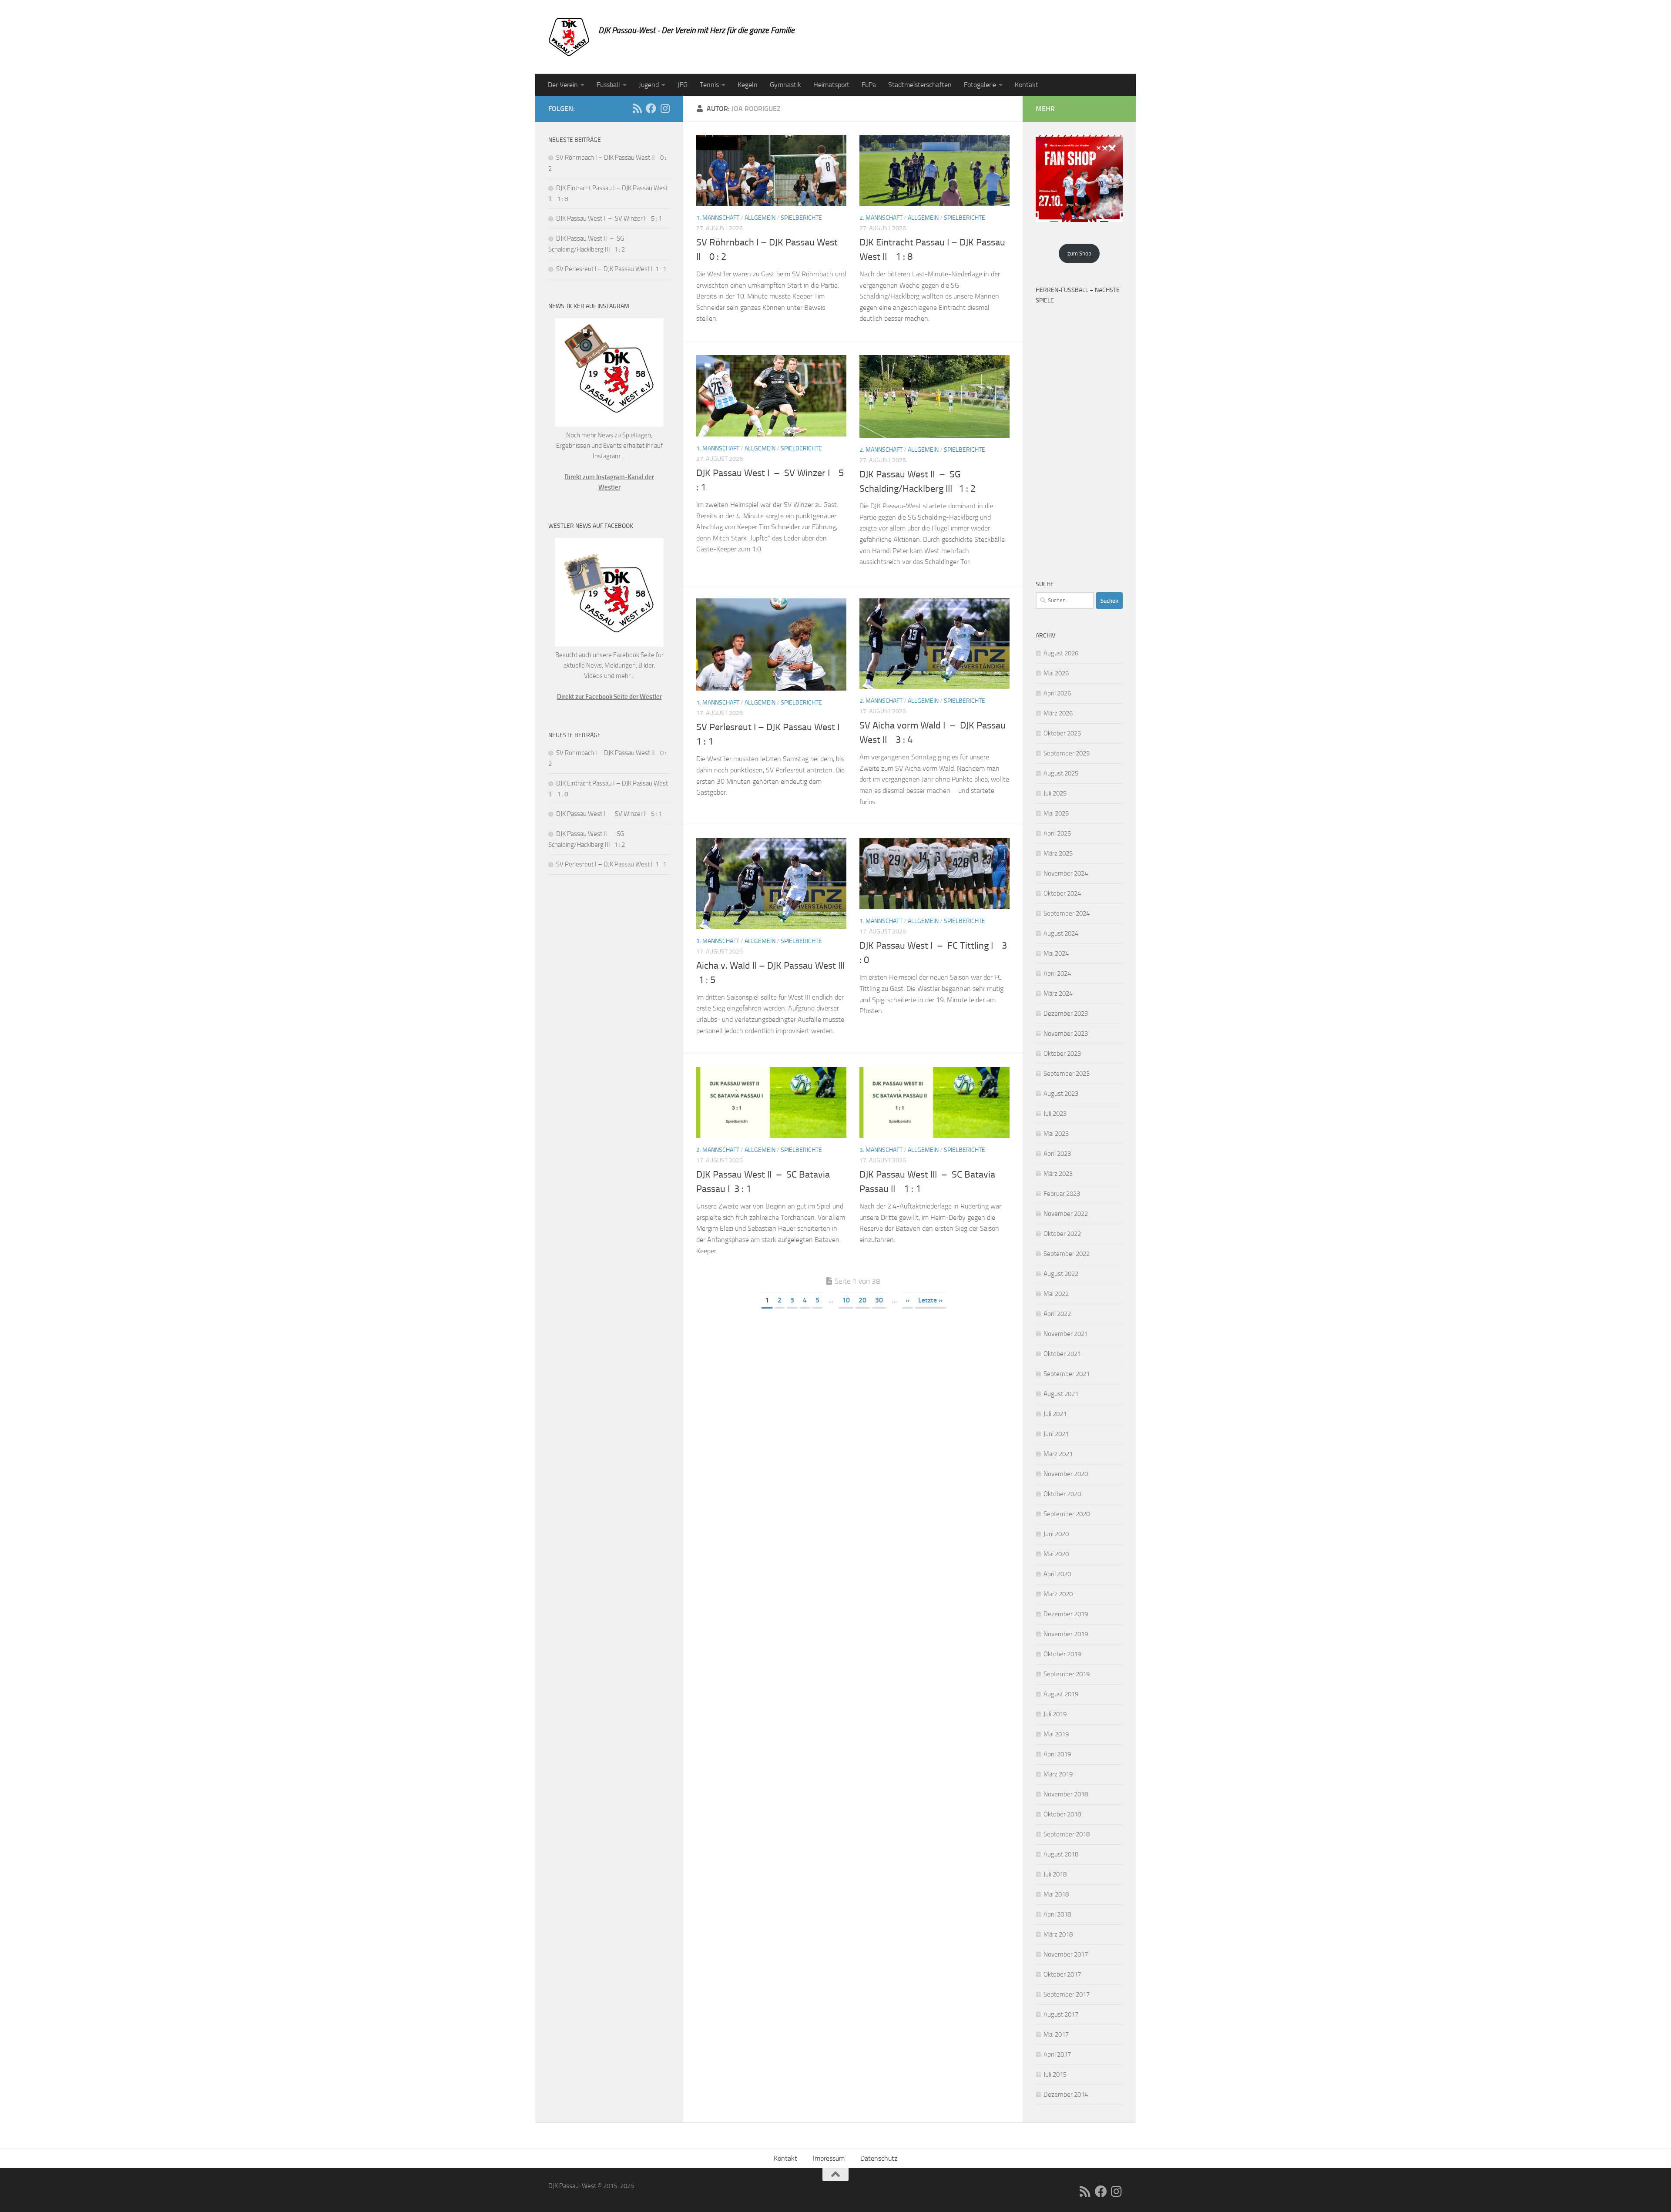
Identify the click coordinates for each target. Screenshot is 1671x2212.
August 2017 (1061, 2014)
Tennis (709, 85)
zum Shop (1079, 253)
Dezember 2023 (1066, 1014)
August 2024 (1061, 933)
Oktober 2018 (1062, 1814)
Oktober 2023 (1062, 1054)
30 (879, 1300)
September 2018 (1067, 1834)
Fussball (608, 85)
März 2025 (1058, 853)
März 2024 (1058, 994)
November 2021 (1066, 1334)
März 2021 (1058, 1454)
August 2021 (1061, 1394)
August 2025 (1061, 773)
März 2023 (1058, 1174)
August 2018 (1061, 1854)
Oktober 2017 (1062, 1974)
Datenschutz (879, 2158)
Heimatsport (831, 85)
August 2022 (1061, 1274)
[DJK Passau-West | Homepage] (569, 37)
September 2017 (1067, 1994)
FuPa (869, 85)
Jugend (649, 85)
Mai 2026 (1056, 673)
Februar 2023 (1062, 1194)
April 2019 (1057, 1754)
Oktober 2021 (1062, 1354)
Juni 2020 (1056, 1534)
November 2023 (1066, 1034)
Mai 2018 (1056, 1894)
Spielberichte (801, 218)
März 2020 (1058, 1594)
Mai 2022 (1056, 1294)
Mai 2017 (1056, 2034)
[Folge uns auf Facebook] (651, 108)
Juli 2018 (1055, 1874)
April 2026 (1057, 693)
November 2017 (1066, 1954)
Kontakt (1027, 85)
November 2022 (1066, 1214)
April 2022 (1057, 1314)
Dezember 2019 (1066, 1614)
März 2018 (1058, 1934)
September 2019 (1067, 1674)
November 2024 (1066, 873)
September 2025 (1067, 753)
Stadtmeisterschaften (920, 85)
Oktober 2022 (1062, 1234)
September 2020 (1067, 1514)
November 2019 (1066, 1634)
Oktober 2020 (1062, 1494)
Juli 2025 (1055, 793)
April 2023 (1057, 1154)
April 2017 (1057, 2054)
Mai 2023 (1056, 1134)
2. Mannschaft (881, 218)
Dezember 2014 (1066, 2095)
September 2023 (1067, 1074)
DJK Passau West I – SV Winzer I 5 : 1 (609, 218)
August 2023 (1061, 1094)
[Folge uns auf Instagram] (665, 108)
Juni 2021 (1056, 1434)
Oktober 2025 (1062, 733)
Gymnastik (785, 85)
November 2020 (1066, 1474)
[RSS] (637, 108)
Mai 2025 (1056, 813)
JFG (683, 85)
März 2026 (1058, 713)
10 (846, 1300)
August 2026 (1061, 653)
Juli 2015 (1055, 2074)
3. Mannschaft (718, 941)
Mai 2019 (1056, 1734)
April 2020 (1057, 1574)
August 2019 (1061, 1694)
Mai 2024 (1056, 953)
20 (862, 1300)
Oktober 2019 (1062, 1654)
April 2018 (1057, 1914)
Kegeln (748, 85)
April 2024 (1057, 973)
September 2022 (1067, 1254)
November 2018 (1066, 1794)
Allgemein (760, 218)
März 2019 (1058, 1774)
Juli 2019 (1055, 1714)
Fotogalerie (980, 85)
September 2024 (1067, 913)
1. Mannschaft (718, 218)
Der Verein (563, 85)
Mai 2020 (1056, 1554)
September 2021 (1067, 1374)
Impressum (829, 2158)
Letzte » (930, 1300)
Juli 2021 (1055, 1414)
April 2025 (1057, 833)
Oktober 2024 (1062, 893)
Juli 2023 (1055, 1114)
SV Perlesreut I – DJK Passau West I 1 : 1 (611, 269)
